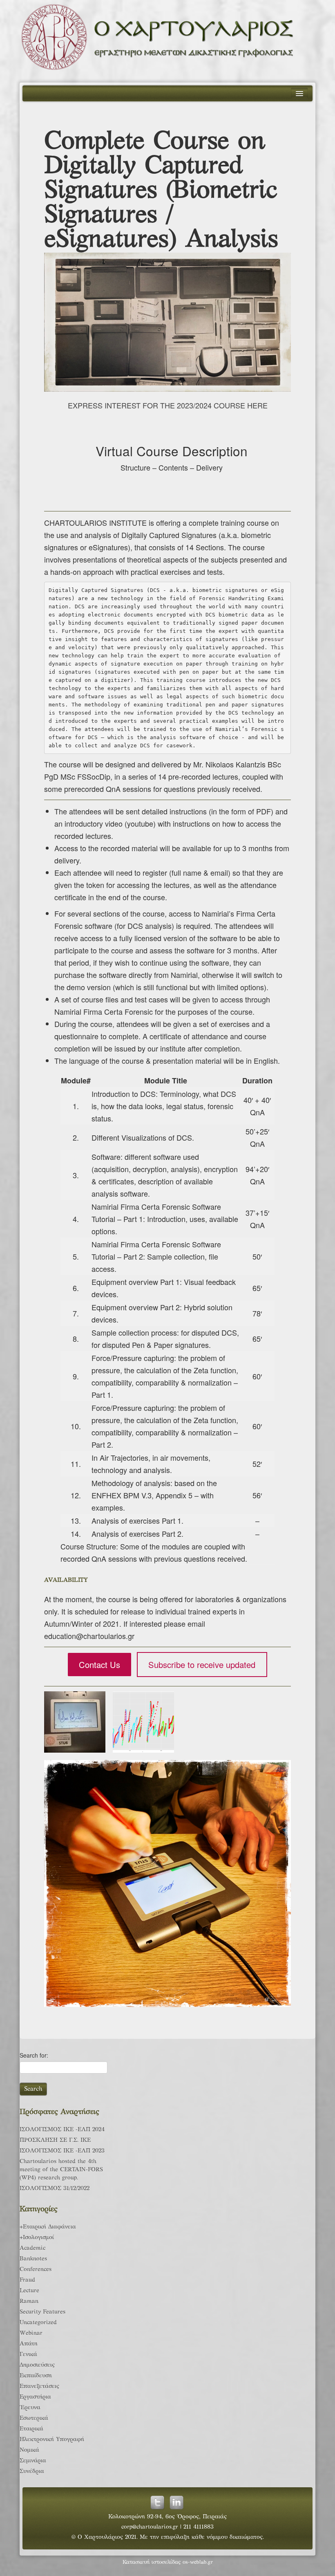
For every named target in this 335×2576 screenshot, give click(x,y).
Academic (32, 2248)
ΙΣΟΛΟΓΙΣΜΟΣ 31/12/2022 (55, 2189)
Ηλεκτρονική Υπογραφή (52, 2440)
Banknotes (33, 2259)
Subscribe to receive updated (202, 1665)
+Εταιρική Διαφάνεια (48, 2227)
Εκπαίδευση (36, 2376)
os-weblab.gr (198, 2563)
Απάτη (29, 2344)
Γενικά (28, 2355)
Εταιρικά (31, 2429)
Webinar (31, 2333)
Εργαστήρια (35, 2397)
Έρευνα (30, 2408)
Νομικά (29, 2450)
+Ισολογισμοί (37, 2238)
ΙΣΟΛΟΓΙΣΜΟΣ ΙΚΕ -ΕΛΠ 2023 (62, 2151)
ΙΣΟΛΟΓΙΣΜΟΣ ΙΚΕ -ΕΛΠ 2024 (62, 2130)
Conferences (36, 2270)
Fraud (27, 2280)
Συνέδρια (32, 2472)
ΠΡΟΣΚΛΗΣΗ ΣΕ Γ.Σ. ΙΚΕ (55, 2140)
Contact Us (99, 1665)
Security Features (42, 2312)
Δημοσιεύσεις (37, 2365)
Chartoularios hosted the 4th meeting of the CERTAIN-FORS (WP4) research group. (61, 2170)
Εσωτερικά (34, 2418)
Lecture (29, 2291)
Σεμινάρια (33, 2461)
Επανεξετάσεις (39, 2387)
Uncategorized (38, 2323)
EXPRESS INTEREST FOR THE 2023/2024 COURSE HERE (168, 405)
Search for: (34, 2055)
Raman (29, 2301)
